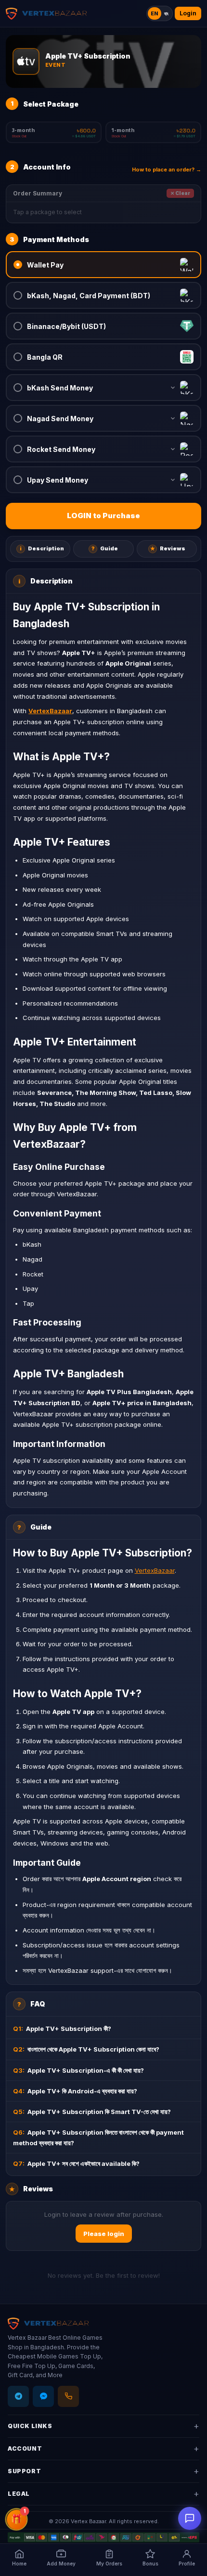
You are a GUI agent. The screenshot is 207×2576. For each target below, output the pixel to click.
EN (155, 13)
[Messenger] (43, 2396)
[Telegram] (18, 2396)
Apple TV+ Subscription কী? (62, 2029)
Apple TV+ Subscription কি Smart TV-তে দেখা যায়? (92, 2112)
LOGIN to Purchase (103, 516)
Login (188, 13)
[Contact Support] (189, 2518)
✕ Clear (180, 193)
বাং (166, 13)
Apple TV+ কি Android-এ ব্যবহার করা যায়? (75, 2091)
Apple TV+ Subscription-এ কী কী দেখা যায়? (78, 2070)
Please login (104, 2234)
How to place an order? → (167, 170)
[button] (103, 265)
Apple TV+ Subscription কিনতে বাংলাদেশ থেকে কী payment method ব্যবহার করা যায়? (98, 2138)
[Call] (68, 2396)
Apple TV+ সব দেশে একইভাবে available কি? (76, 2163)
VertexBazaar (155, 1570)
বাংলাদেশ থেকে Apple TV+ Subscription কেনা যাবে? (86, 2049)
